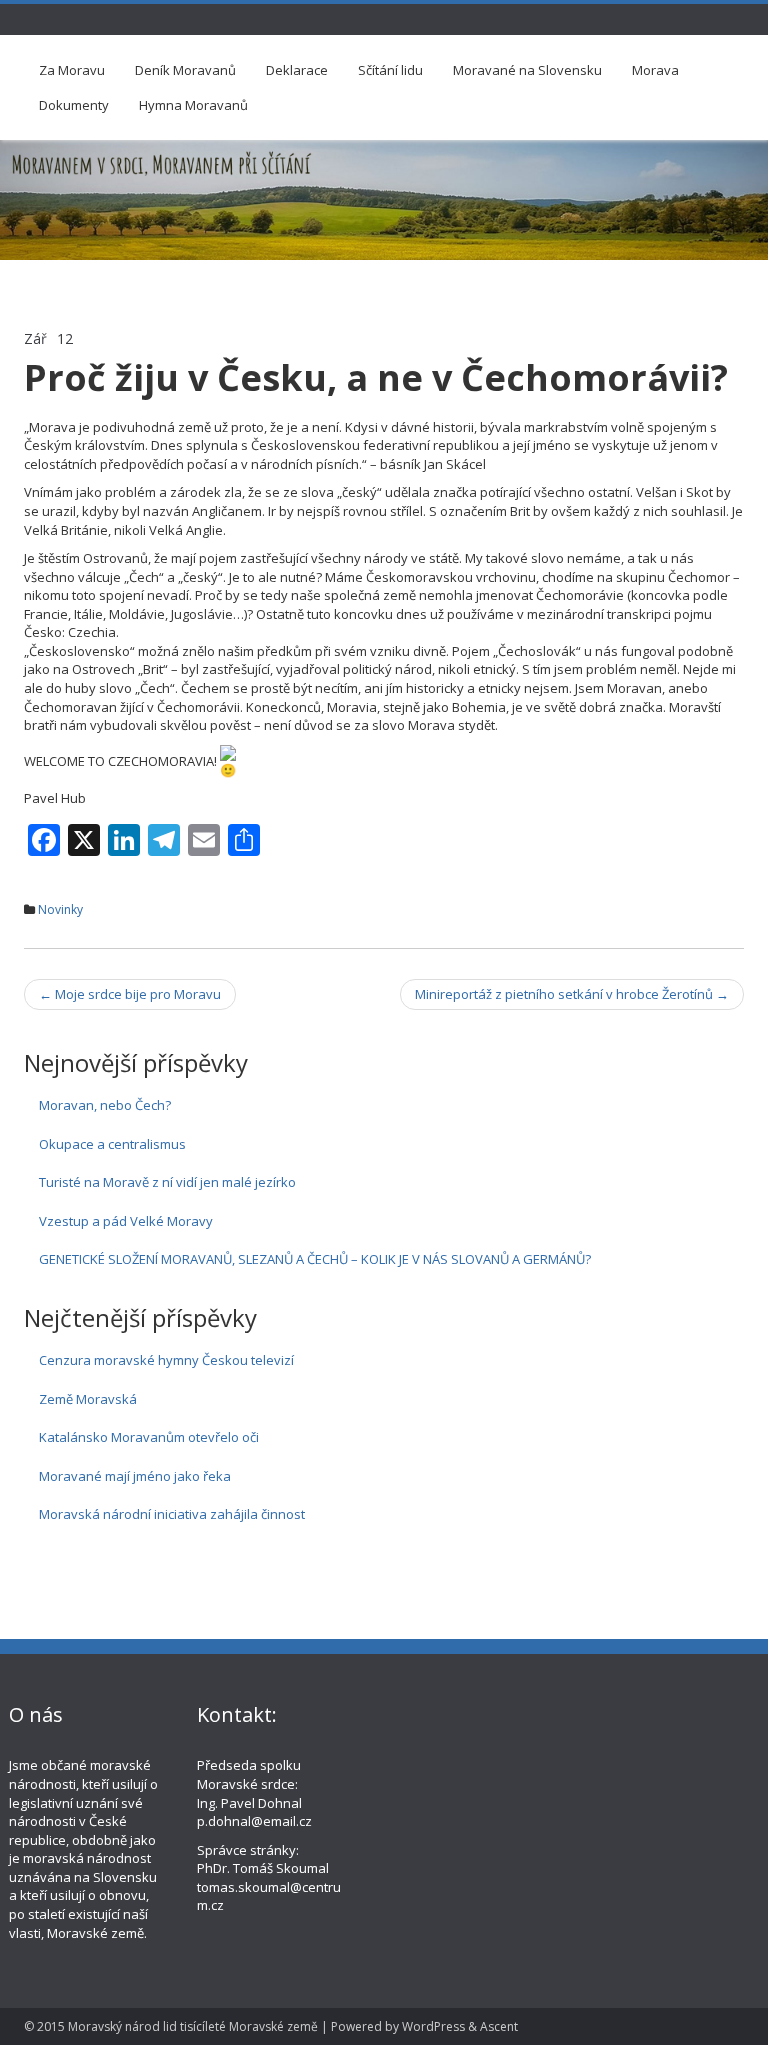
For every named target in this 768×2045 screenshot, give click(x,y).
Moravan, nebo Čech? (105, 1105)
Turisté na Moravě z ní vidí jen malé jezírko (167, 1182)
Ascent (499, 2026)
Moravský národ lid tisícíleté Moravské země (193, 2026)
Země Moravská (88, 1399)
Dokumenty (74, 105)
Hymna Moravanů (193, 105)
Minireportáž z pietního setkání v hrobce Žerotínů (572, 994)
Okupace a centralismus (112, 1144)
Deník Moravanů (185, 70)
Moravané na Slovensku (527, 70)
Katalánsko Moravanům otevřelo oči (149, 1437)
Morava (655, 70)
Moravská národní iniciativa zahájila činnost (172, 1514)
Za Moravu (72, 70)
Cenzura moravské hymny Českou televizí (166, 1360)
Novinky (60, 909)
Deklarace (297, 70)
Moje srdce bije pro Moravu (130, 994)
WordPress (433, 2026)
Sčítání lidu (390, 70)
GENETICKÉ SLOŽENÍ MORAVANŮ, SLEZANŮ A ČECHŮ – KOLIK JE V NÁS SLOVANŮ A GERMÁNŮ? (315, 1259)
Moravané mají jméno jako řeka (135, 1476)
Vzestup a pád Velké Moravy (126, 1221)
